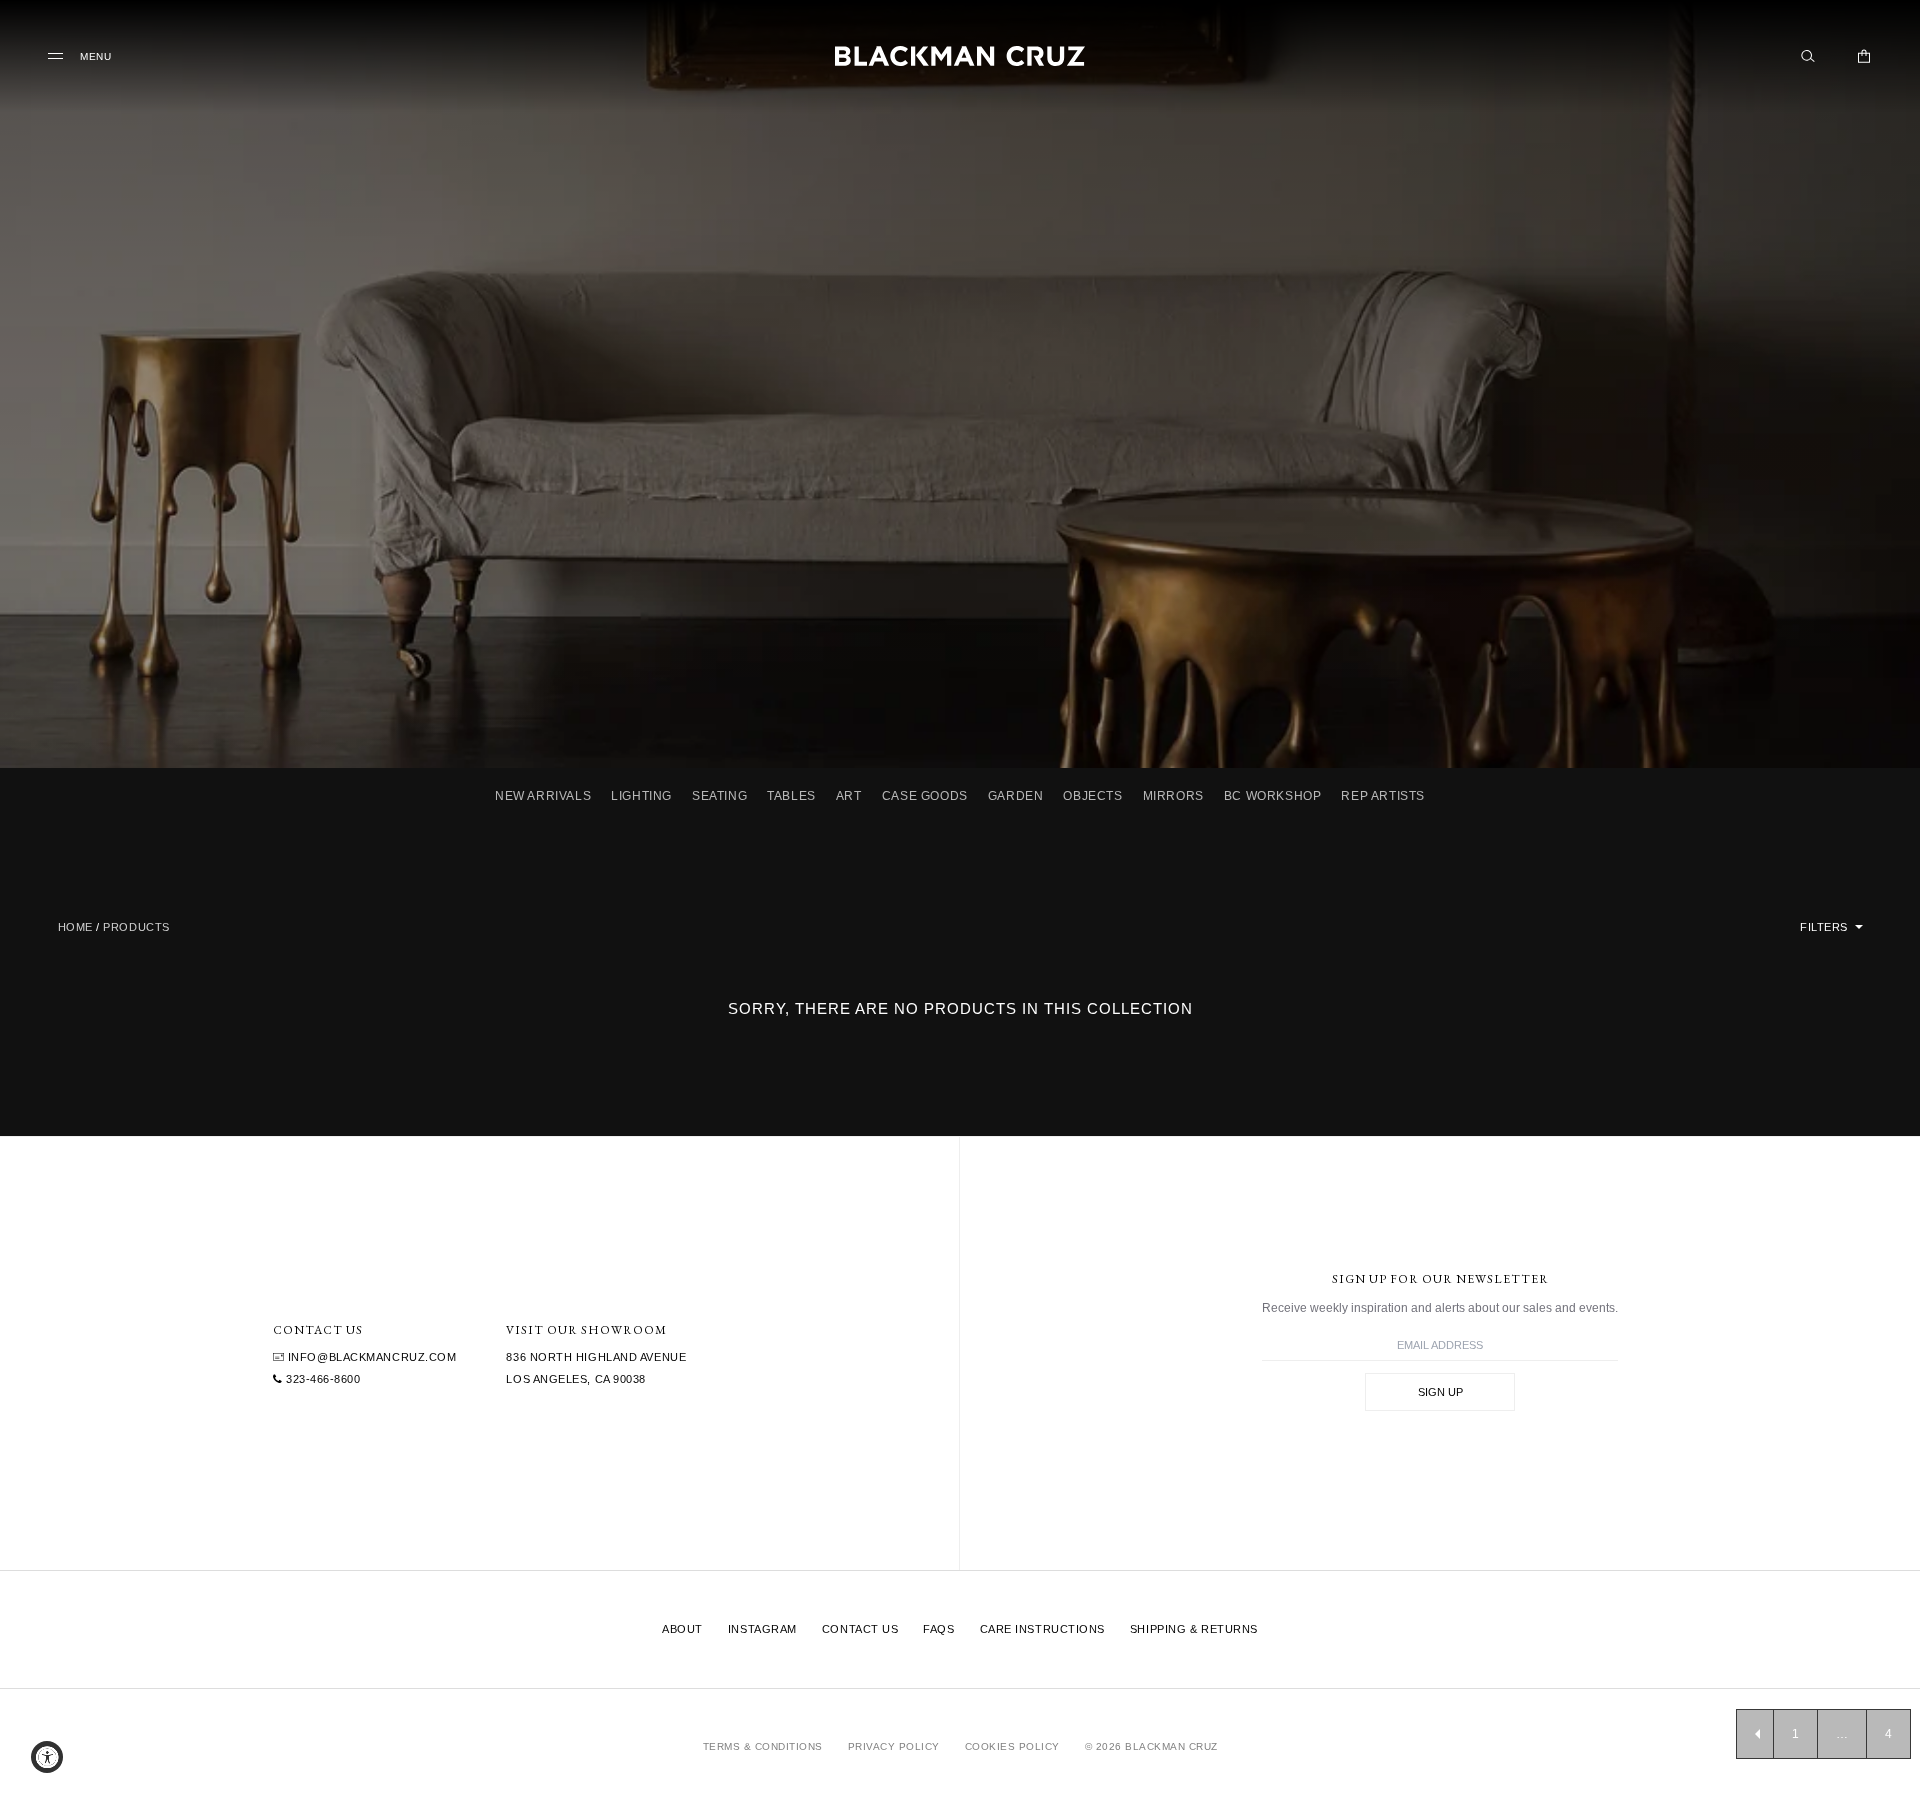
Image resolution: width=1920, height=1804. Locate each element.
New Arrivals (543, 796)
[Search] (1808, 56)
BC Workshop (1273, 796)
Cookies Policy (1012, 1746)
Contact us (860, 1629)
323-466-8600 (321, 1379)
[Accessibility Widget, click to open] (47, 1757)
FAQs (938, 1629)
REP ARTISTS (1383, 796)
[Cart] (1864, 56)
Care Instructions (1042, 1629)
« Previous (1755, 1734)
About (682, 1629)
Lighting (641, 796)
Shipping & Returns (1194, 1629)
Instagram (762, 1629)
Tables (791, 796)
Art (849, 796)
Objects (1092, 796)
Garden (1016, 796)
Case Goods (925, 796)
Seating (719, 796)
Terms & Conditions (763, 1746)
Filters (1825, 927)
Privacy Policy (894, 1746)
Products (136, 927)
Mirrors (1173, 796)
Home (75, 927)
